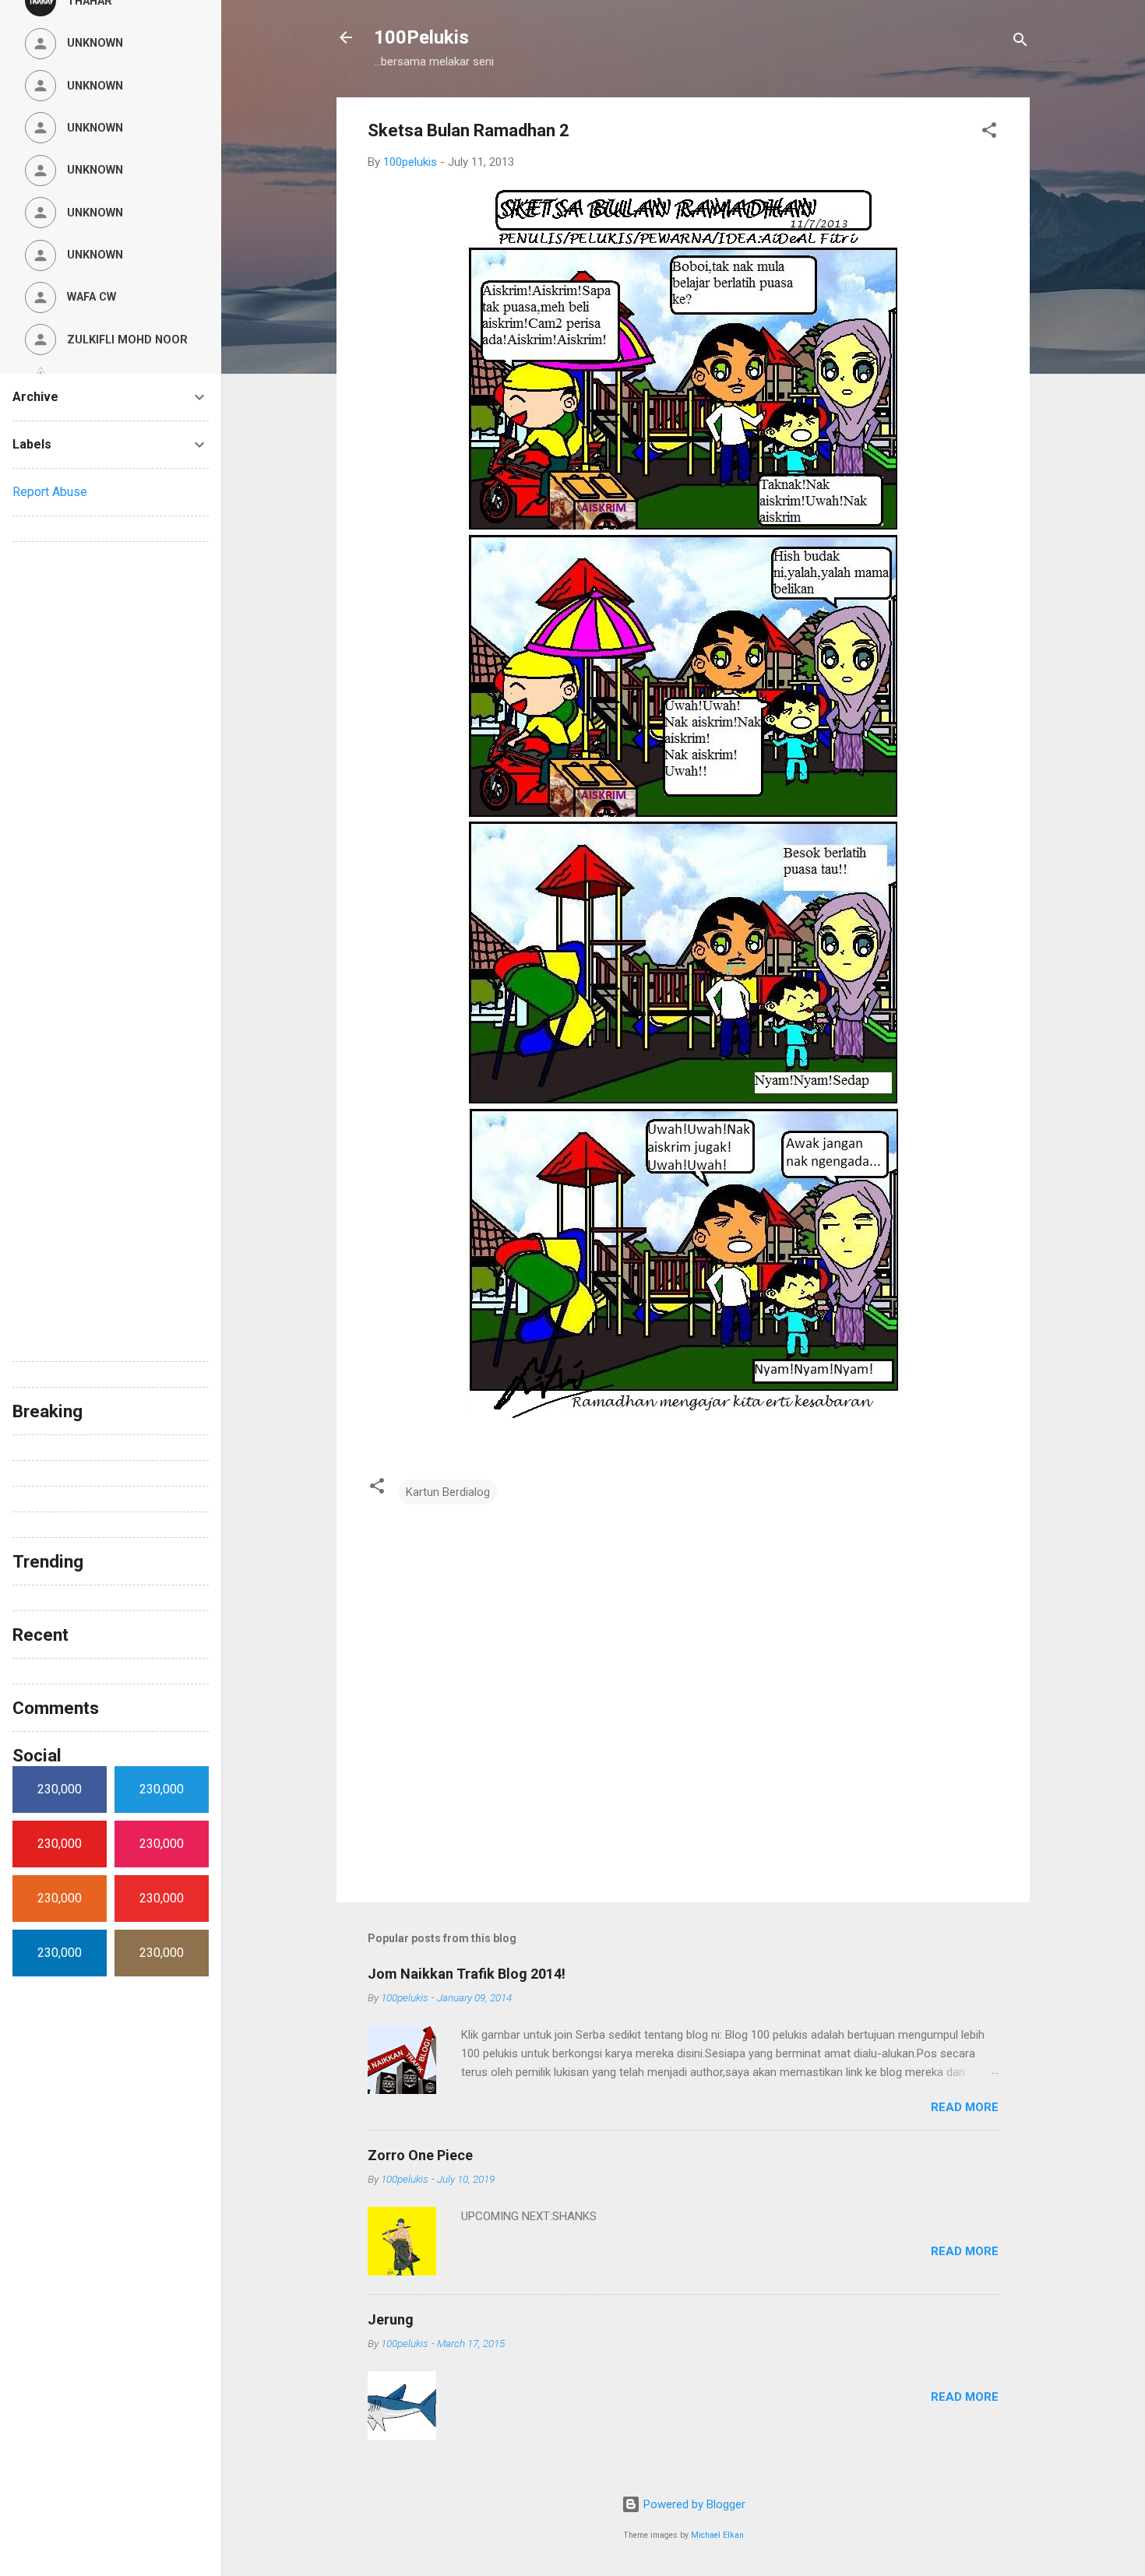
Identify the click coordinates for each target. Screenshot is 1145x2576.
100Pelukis (421, 37)
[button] (989, 133)
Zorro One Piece (420, 2155)
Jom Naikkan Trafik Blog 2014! (467, 1974)
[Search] (1020, 42)
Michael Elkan (717, 2535)
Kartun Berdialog (448, 1492)
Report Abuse (50, 492)
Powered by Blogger (693, 2504)
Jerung (391, 2319)
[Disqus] (111, 749)
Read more (965, 2107)
